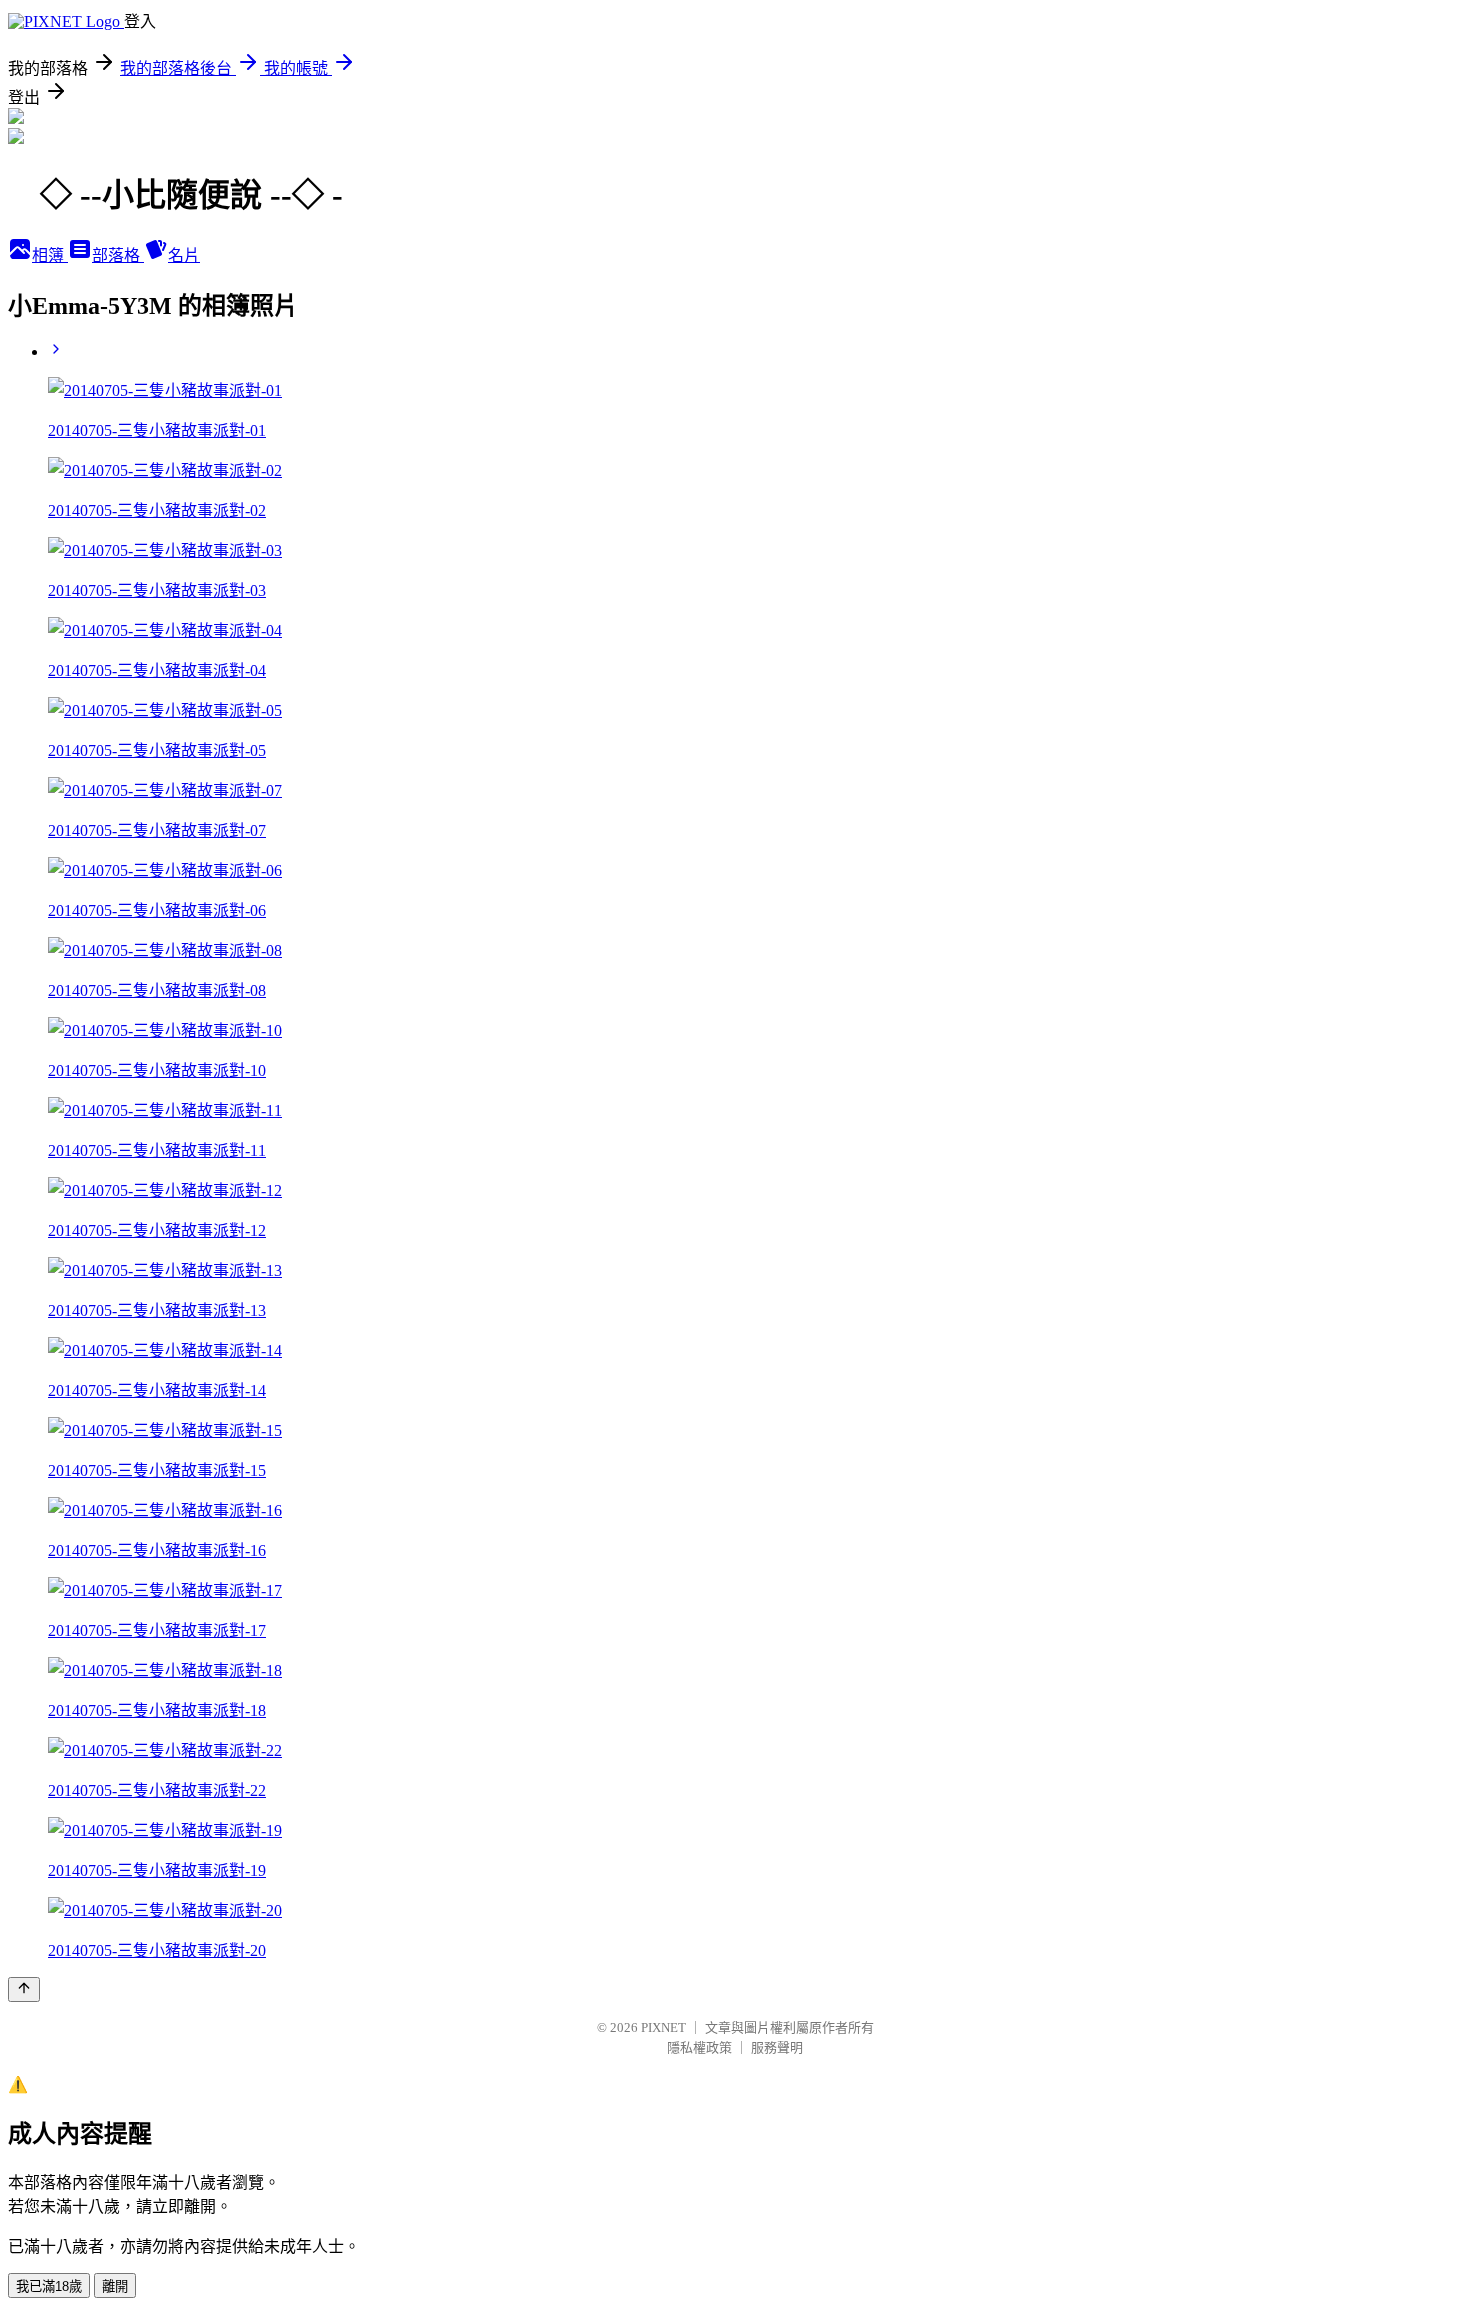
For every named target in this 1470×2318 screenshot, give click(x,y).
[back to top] (24, 1989)
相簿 (50, 255)
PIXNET (663, 2027)
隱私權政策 (699, 2047)
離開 (115, 2286)
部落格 (118, 255)
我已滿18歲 (49, 2286)
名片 (184, 255)
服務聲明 (777, 2047)
